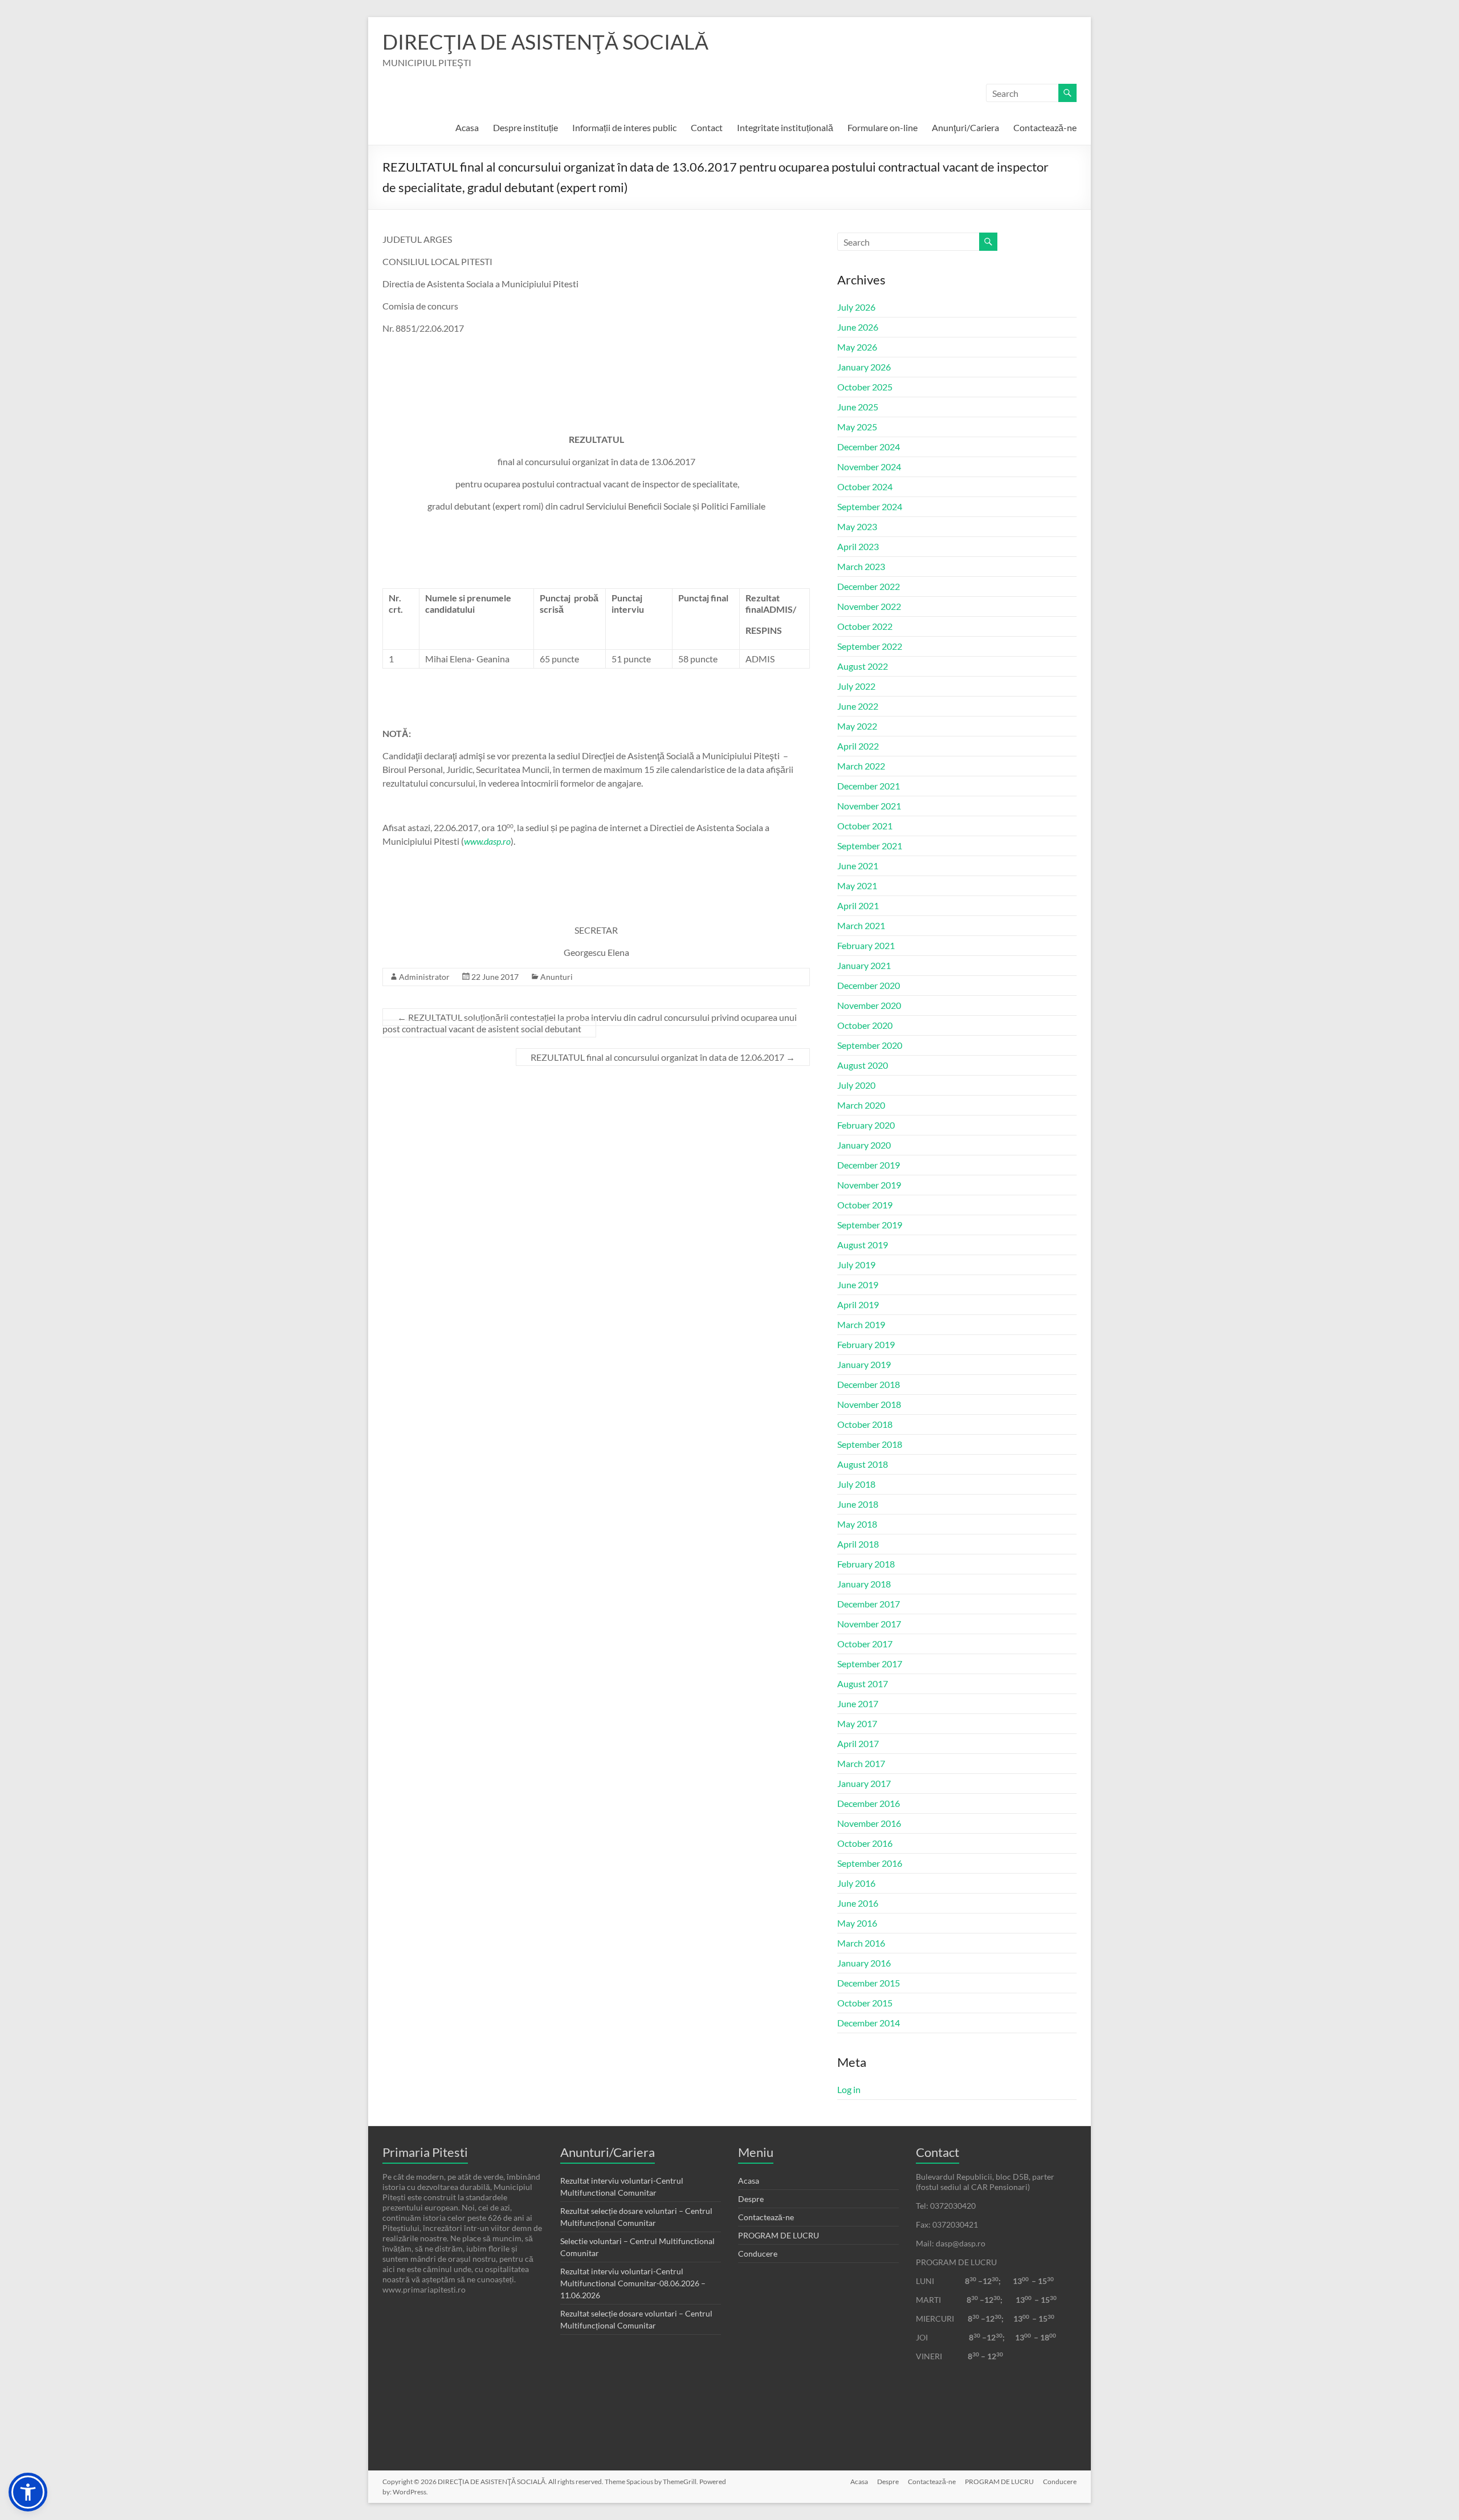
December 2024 (869, 447)
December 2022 (869, 586)
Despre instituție (525, 127)
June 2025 (858, 407)
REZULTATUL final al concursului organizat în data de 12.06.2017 (663, 1057)
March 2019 (861, 1324)
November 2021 (869, 806)
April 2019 (858, 1304)
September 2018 (870, 1444)
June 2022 (858, 706)
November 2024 (869, 467)
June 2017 (858, 1703)
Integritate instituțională (785, 127)
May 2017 (857, 1723)
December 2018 (869, 1384)
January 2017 (864, 1783)
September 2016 (870, 1863)
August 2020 (863, 1065)
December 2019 (869, 1165)
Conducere (758, 2254)
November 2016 (869, 1823)
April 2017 (858, 1743)
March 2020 (861, 1105)
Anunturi (557, 977)
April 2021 (858, 905)
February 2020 (866, 1125)
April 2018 (858, 1544)
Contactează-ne (1045, 127)
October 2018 (865, 1424)
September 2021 (870, 846)
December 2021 (869, 786)
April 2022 (858, 746)
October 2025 (865, 387)
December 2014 (869, 2023)
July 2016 (856, 1883)
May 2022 (857, 726)
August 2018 (863, 1464)
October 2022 (865, 626)
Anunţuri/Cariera (965, 127)
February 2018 (866, 1564)
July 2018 (856, 1484)
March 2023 (861, 566)
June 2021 (858, 866)
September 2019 (870, 1225)
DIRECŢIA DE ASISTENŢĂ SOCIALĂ (545, 42)
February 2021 (866, 945)
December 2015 (869, 1983)
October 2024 (865, 487)
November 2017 (869, 1624)
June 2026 (858, 327)
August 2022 (863, 666)
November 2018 (869, 1404)
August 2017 (863, 1684)
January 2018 (864, 1584)
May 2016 (857, 1923)
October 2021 (865, 826)
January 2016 (864, 1963)
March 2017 (861, 1763)
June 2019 (858, 1285)
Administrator (424, 977)
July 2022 (856, 686)
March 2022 (861, 766)
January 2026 (864, 367)
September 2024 (870, 506)
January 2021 (864, 965)
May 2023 (857, 526)
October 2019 (865, 1205)
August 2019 (863, 1245)
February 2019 (866, 1344)
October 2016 (865, 1843)
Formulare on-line (883, 127)
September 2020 (870, 1045)
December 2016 (869, 1803)
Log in (849, 2089)
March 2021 (861, 925)
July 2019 (856, 1265)
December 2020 (869, 985)
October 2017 (865, 1644)
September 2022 (870, 646)
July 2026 (856, 307)
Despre (751, 2199)
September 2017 (870, 1664)
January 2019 (864, 1364)
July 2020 (856, 1085)
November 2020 (869, 1005)
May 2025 (857, 427)
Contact (707, 127)
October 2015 (865, 2003)
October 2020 (865, 1025)
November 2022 (869, 606)
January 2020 (864, 1145)
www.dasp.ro (487, 841)
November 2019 (869, 1185)
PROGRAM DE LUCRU (779, 2235)
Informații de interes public (624, 127)
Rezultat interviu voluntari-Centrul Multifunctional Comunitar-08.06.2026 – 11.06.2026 (633, 2283)
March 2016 (861, 1943)
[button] (28, 2492)
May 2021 (857, 886)
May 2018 (857, 1524)
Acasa (467, 127)
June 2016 (858, 1903)
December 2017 (869, 1604)
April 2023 (858, 546)
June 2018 (858, 1504)
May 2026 (857, 347)
